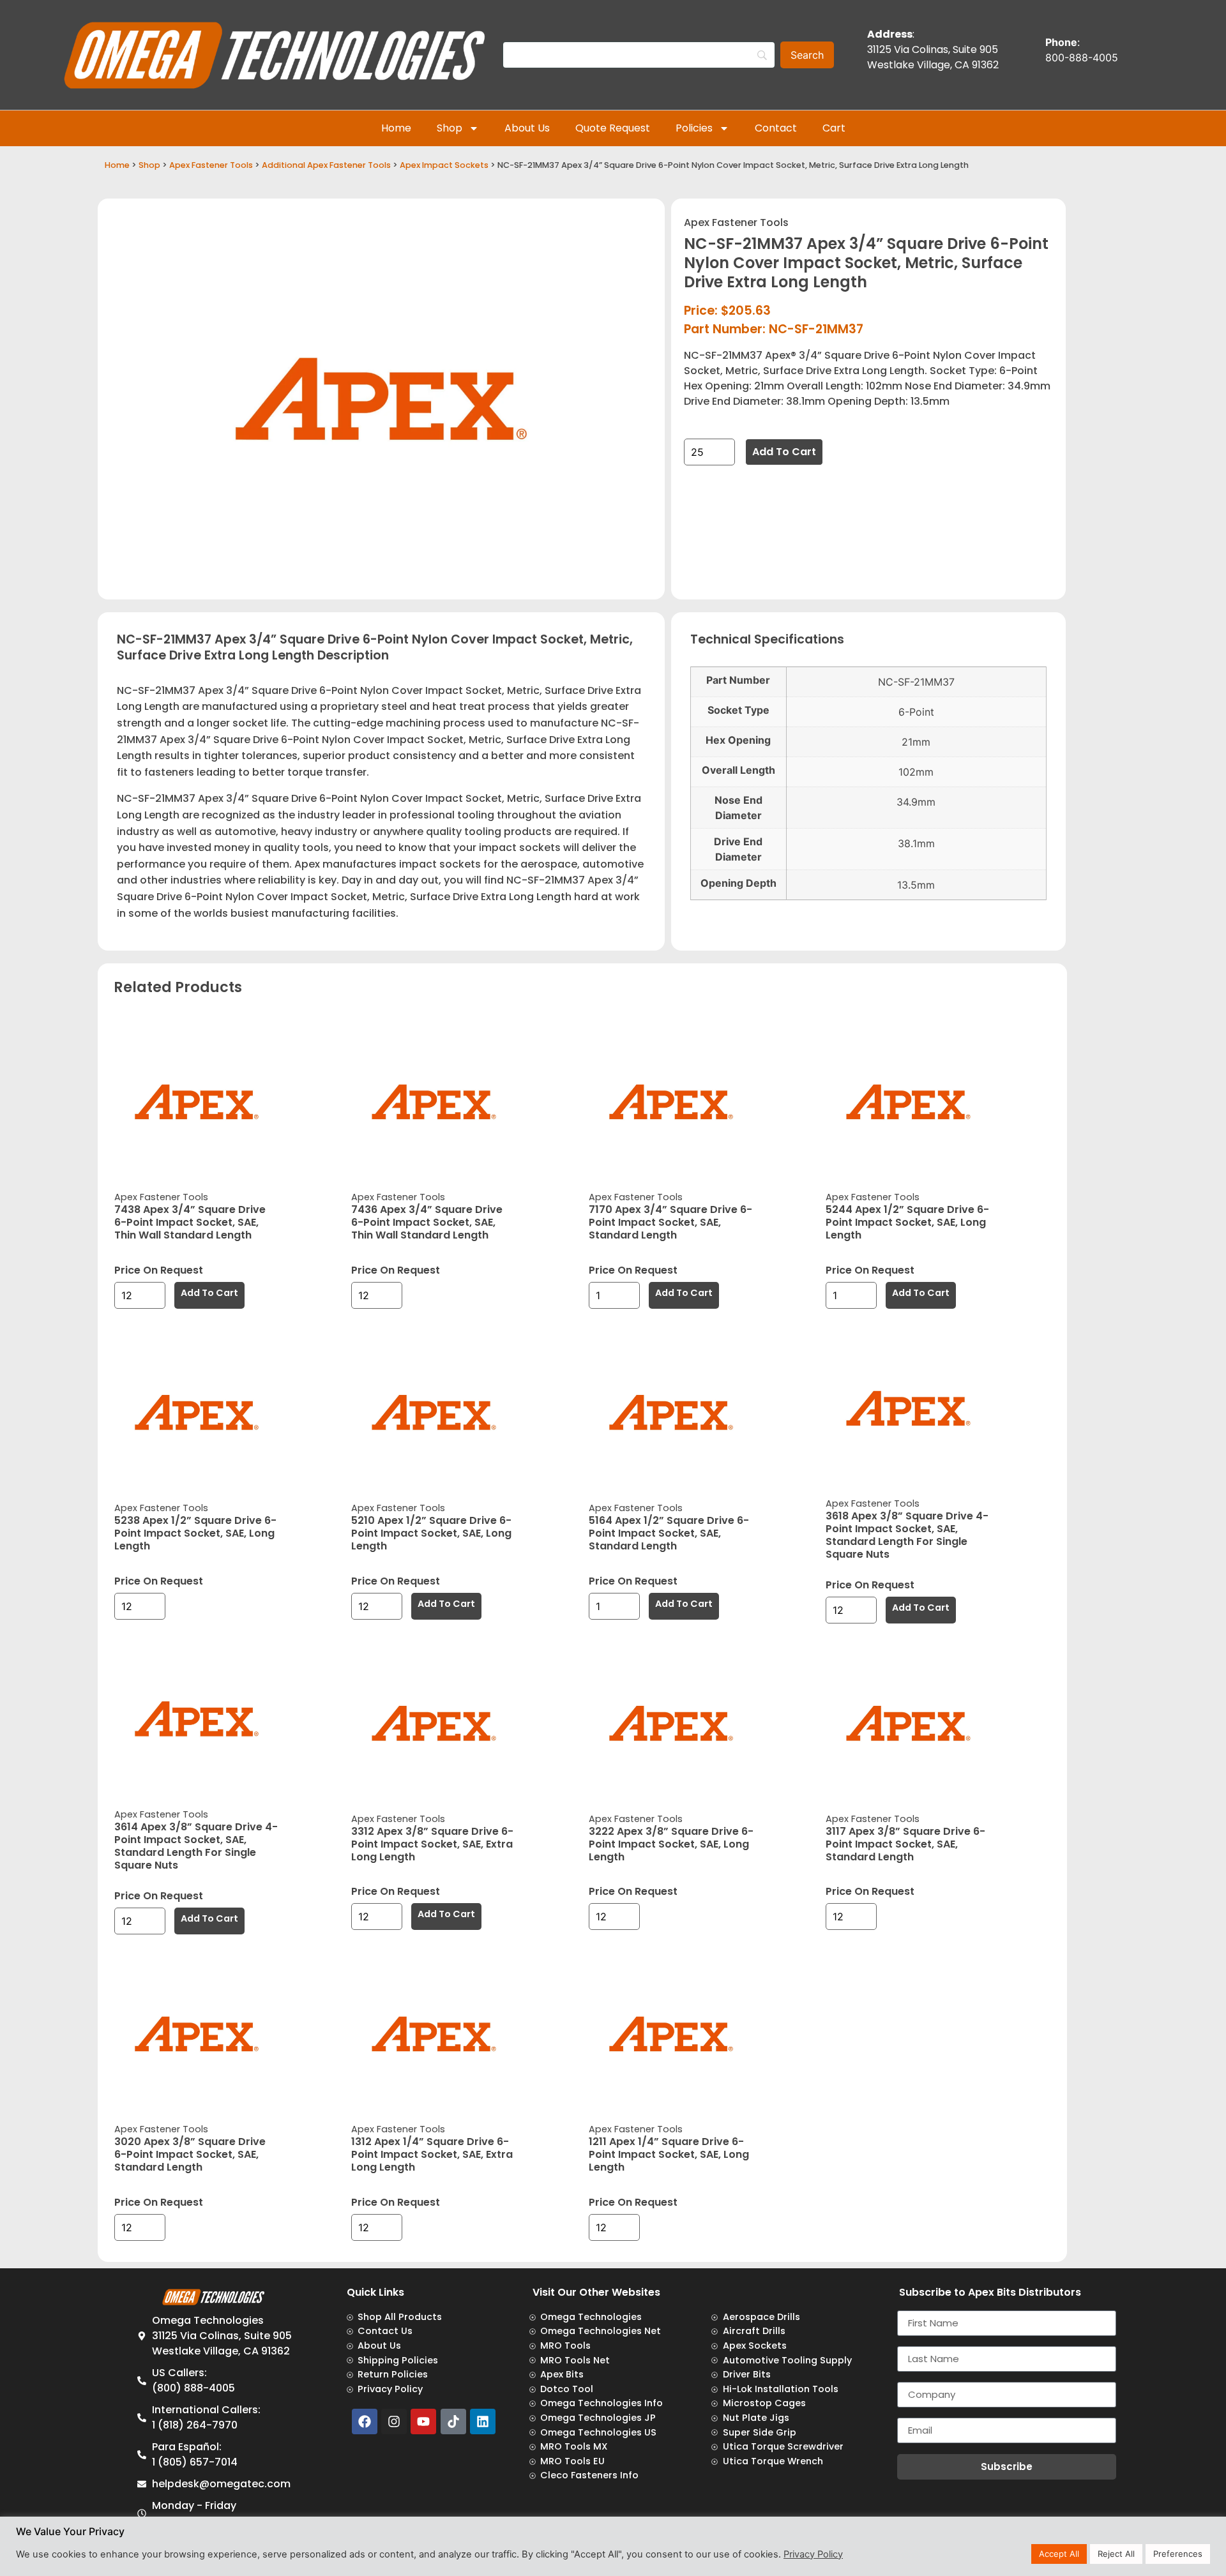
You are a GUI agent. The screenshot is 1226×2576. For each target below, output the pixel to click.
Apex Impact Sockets (444, 165)
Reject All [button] (1116, 2554)
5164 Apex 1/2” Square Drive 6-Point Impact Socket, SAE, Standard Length (669, 1533)
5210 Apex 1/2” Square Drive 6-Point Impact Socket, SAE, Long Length (431, 1533)
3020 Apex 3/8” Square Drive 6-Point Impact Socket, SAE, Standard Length (190, 2154)
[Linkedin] (483, 2422)
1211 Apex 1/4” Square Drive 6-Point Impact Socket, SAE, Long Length (669, 2154)
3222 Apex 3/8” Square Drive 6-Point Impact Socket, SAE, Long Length (671, 1844)
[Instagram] (394, 2422)
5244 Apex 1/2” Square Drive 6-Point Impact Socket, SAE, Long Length (907, 1222)
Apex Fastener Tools (211, 165)
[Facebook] (365, 2422)
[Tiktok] (453, 2422)
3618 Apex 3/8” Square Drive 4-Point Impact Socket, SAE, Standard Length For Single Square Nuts (907, 1535)
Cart (834, 128)
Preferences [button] (1178, 2554)
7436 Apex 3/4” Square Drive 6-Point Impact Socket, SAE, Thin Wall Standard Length (427, 1222)
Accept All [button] (1059, 2554)
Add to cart (784, 452)
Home (396, 128)
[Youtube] (423, 2422)
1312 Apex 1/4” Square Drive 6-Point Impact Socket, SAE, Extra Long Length (432, 2154)
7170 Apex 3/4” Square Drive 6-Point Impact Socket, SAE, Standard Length (670, 1222)
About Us (527, 128)
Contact (776, 128)
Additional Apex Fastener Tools (326, 165)
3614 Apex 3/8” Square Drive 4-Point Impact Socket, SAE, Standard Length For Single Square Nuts (196, 1846)
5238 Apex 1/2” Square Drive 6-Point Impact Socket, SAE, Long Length (195, 1533)
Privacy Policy (813, 2554)
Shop (450, 128)
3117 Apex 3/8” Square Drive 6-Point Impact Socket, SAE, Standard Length (905, 1844)
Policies (694, 128)
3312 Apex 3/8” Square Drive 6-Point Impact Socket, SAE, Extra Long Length (432, 1844)
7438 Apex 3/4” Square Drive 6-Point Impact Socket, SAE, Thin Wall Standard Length (190, 1222)
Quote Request (613, 128)
